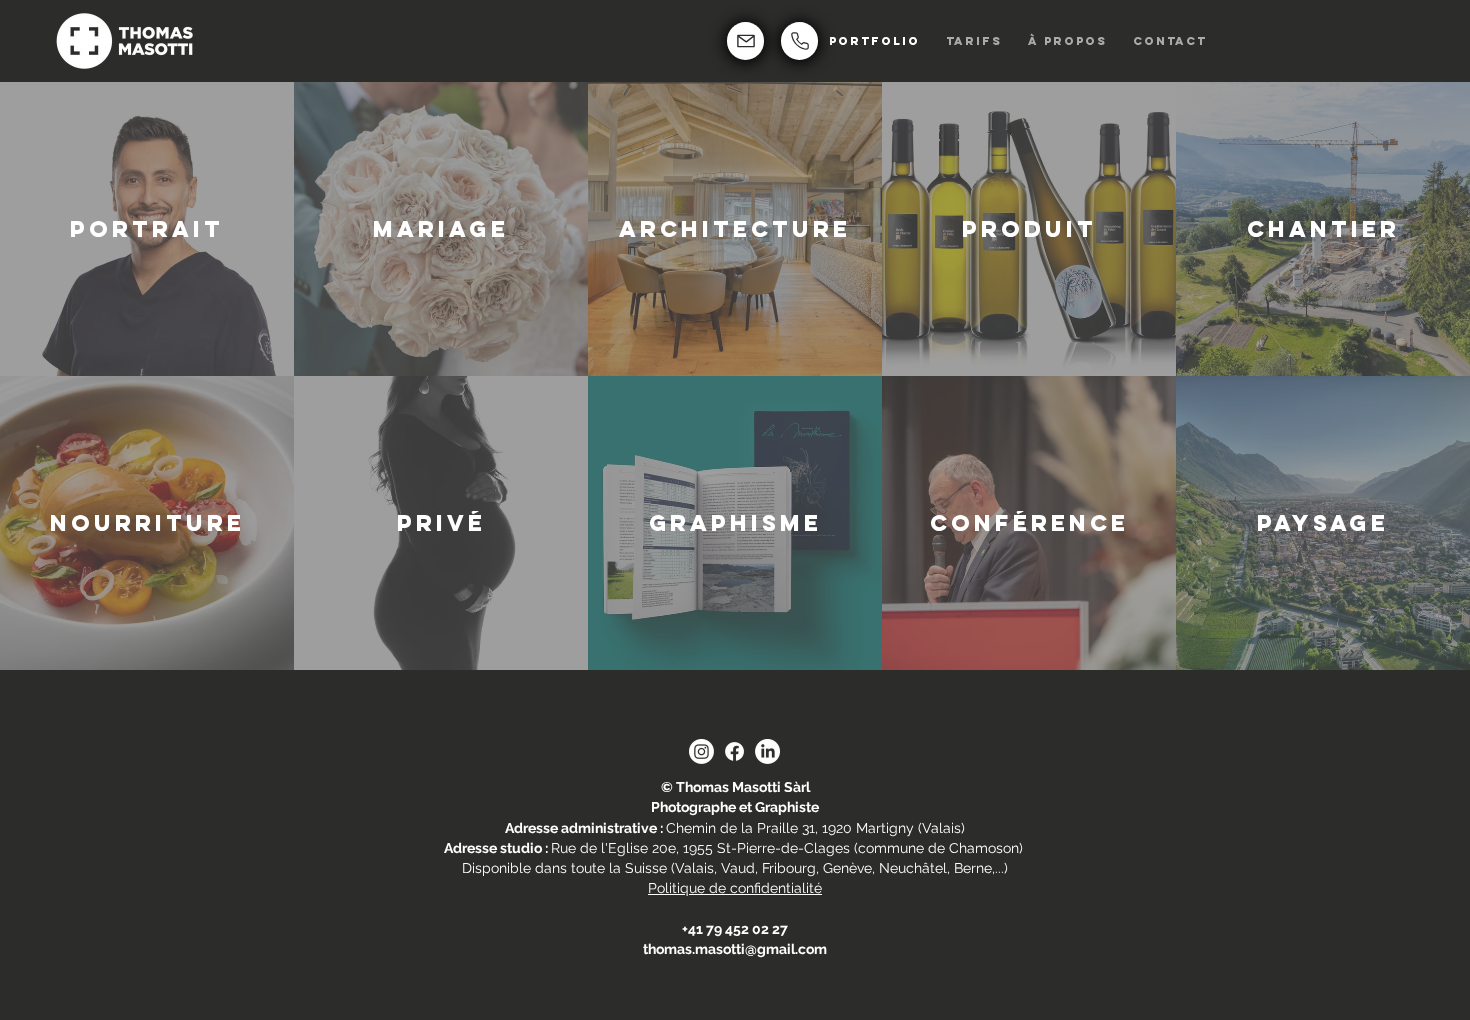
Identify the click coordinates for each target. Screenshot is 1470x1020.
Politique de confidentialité (735, 888)
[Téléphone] (799, 41)
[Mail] (745, 41)
